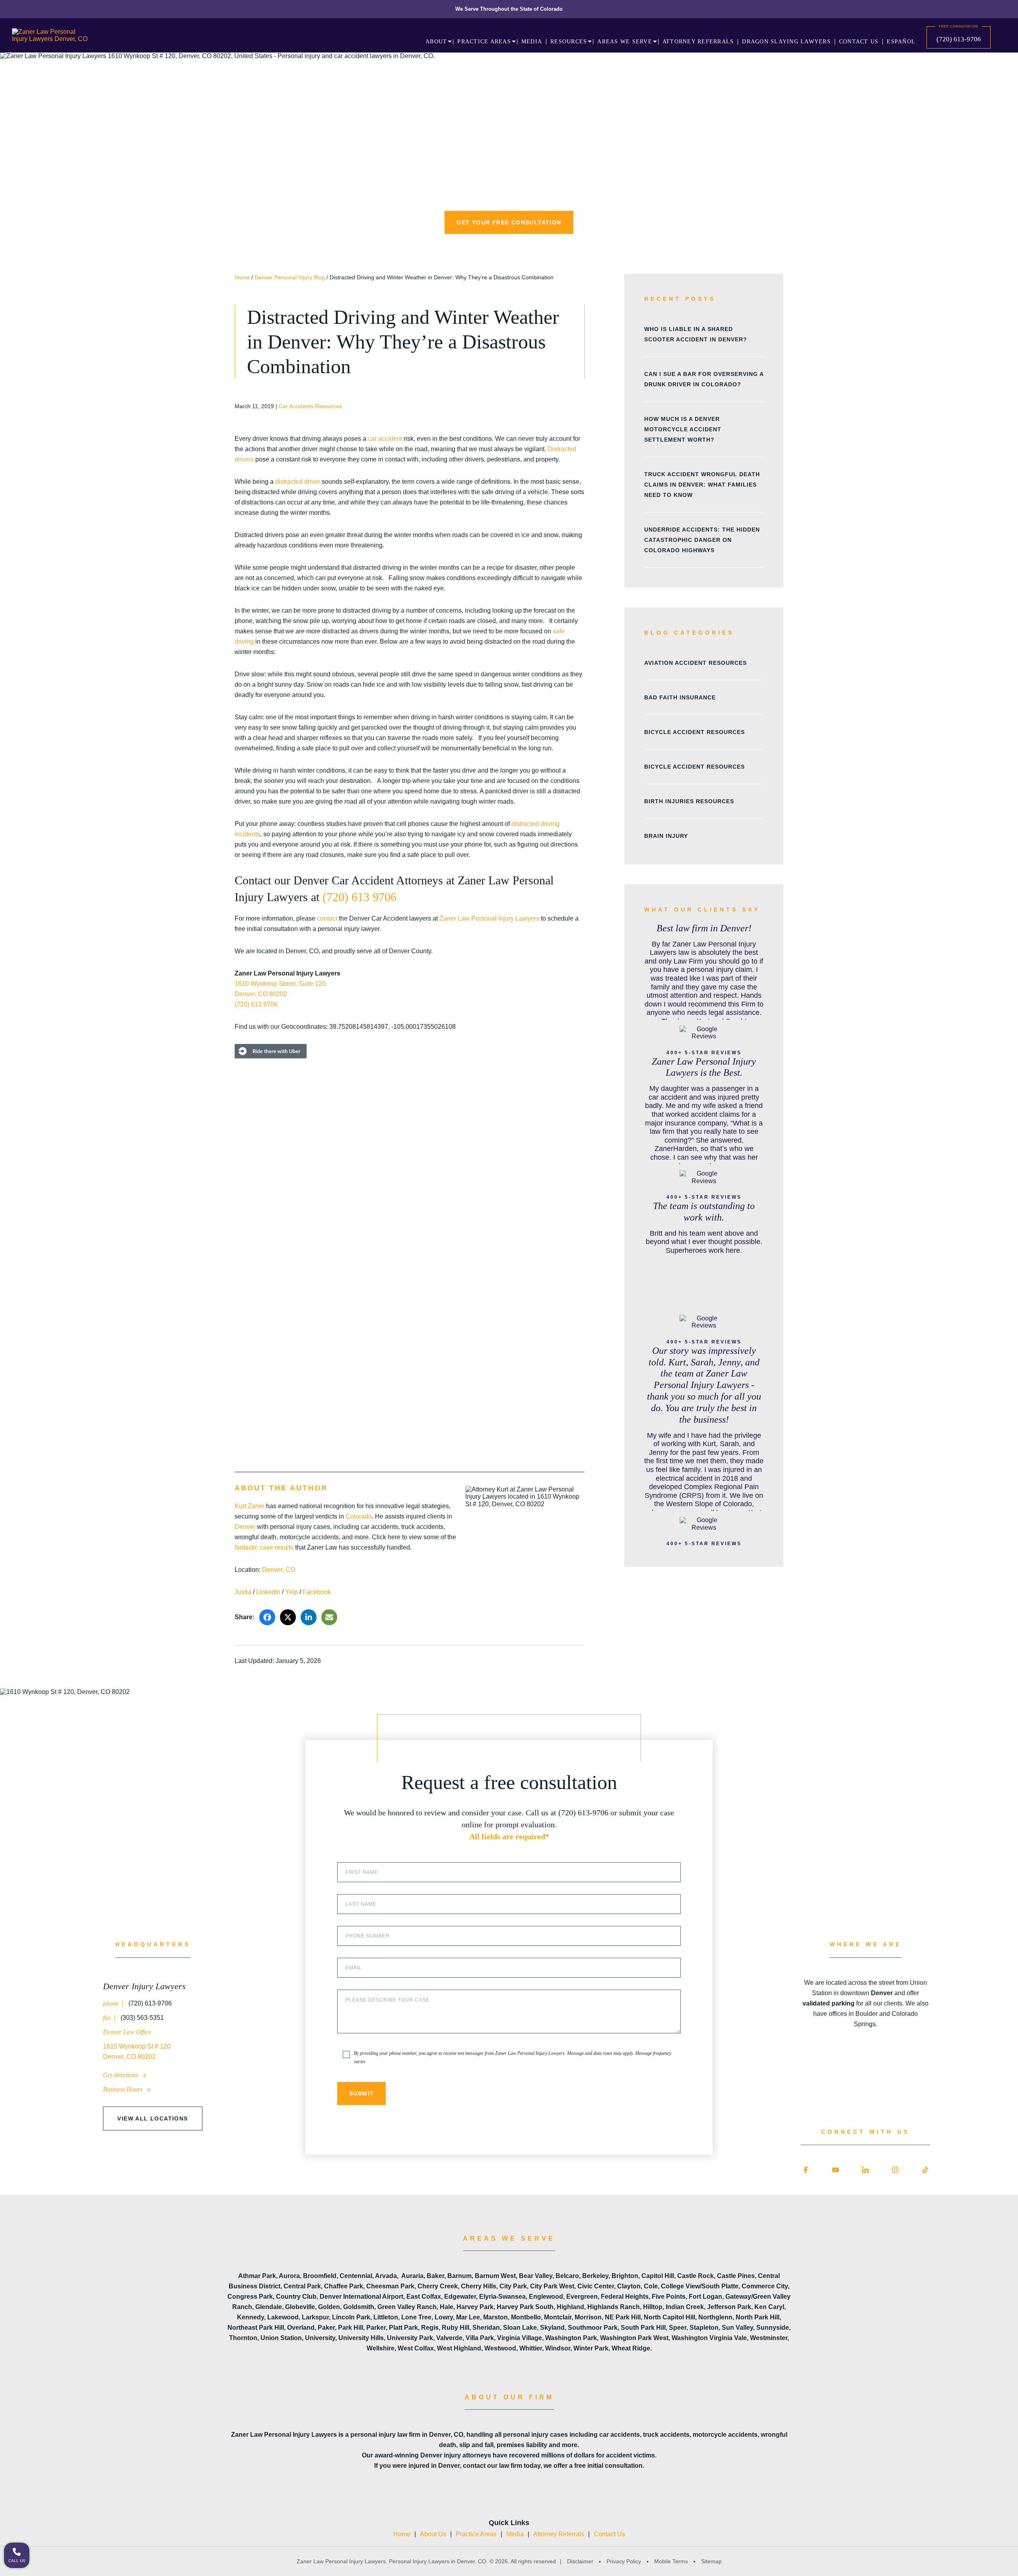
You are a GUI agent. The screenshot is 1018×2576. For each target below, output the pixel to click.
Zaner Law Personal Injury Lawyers (489, 918)
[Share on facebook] (267, 1617)
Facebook (317, 1592)
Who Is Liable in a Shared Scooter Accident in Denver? (696, 334)
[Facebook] (806, 2170)
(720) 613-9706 (959, 39)
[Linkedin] (865, 2170)
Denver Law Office (127, 2032)
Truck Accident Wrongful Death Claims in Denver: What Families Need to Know (702, 485)
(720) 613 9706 (359, 897)
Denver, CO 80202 (261, 994)
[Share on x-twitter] (288, 1617)
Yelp (291, 1592)
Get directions (121, 2075)
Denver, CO (279, 1570)
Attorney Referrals (559, 2534)
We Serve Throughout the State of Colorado (509, 9)
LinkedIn (268, 1592)
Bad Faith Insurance (680, 697)
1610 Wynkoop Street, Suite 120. (281, 984)
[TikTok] (925, 2170)
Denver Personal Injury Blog (290, 277)
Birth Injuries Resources (689, 801)
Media (515, 2534)
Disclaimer (580, 2561)
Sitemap (711, 2561)
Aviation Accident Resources (696, 663)
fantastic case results (264, 1547)
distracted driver (298, 482)
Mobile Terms (671, 2561)
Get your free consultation (509, 222)
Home (242, 277)
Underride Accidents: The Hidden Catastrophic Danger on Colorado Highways (702, 540)
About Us (433, 2534)
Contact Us (609, 2534)
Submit (361, 2093)
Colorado (359, 1516)
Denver (245, 1527)
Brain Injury (666, 836)
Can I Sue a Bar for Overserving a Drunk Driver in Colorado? (704, 379)
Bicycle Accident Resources (695, 732)
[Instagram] (895, 2170)
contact (327, 918)
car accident (385, 439)
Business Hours (123, 2089)
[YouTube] (835, 2170)
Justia (243, 1592)
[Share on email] (329, 1617)
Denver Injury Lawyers (144, 1986)
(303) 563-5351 (141, 2018)
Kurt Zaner (250, 1506)
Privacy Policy (624, 2561)
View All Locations (153, 2118)
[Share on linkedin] (309, 1617)
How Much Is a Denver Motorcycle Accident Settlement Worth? (683, 429)
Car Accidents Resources (310, 406)
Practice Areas (476, 2534)
